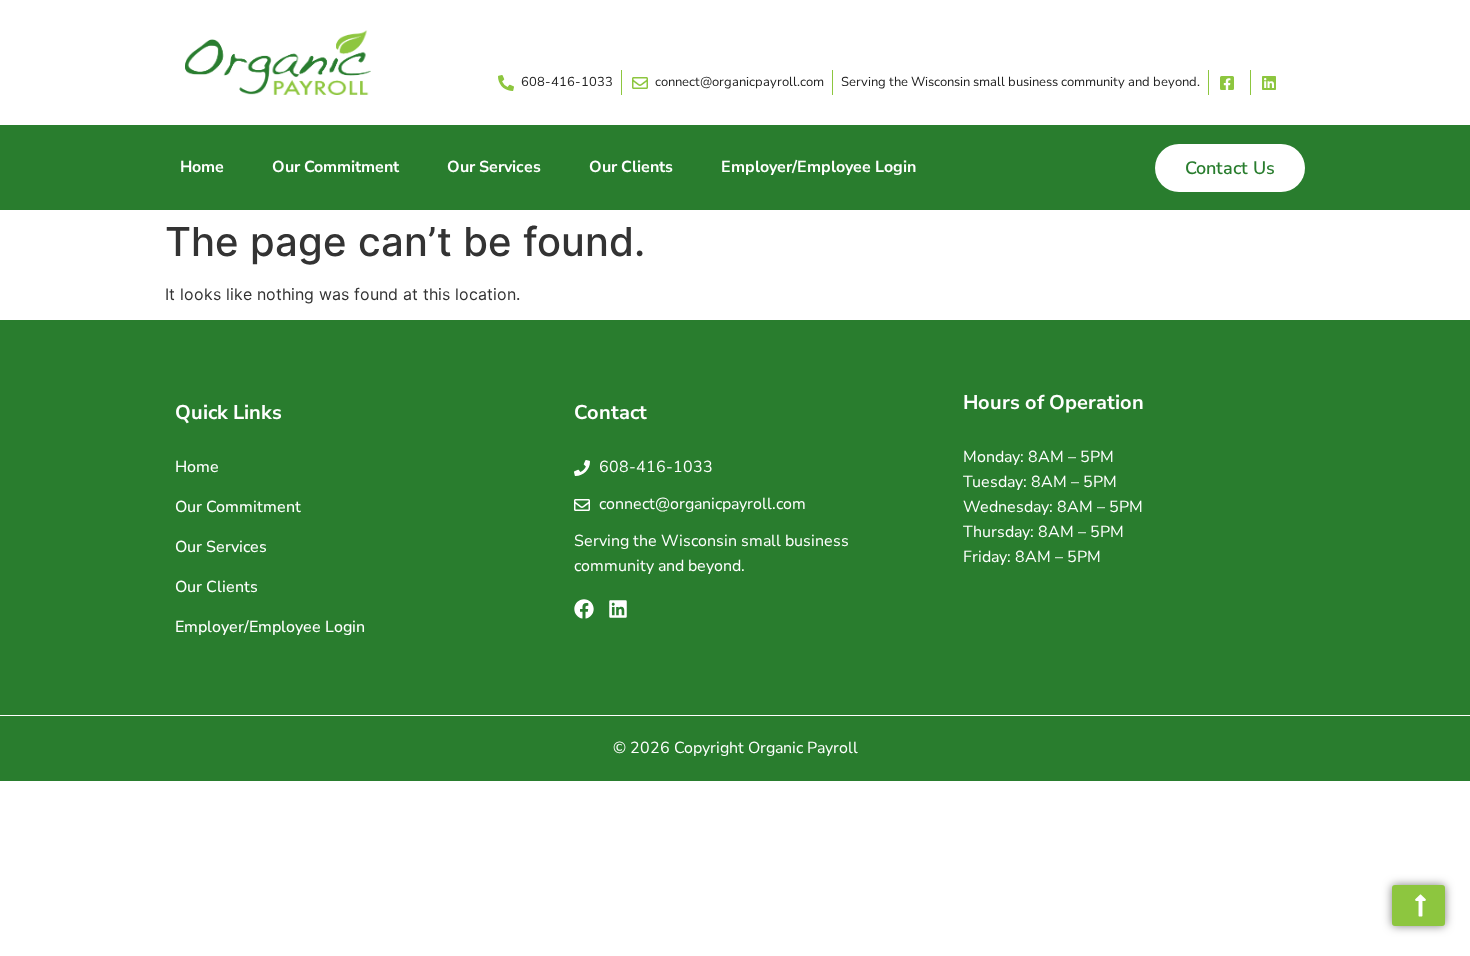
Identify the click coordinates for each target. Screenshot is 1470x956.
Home (202, 167)
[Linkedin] (618, 609)
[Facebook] (584, 609)
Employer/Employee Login (818, 167)
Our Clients (631, 167)
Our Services (494, 167)
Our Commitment (335, 167)
